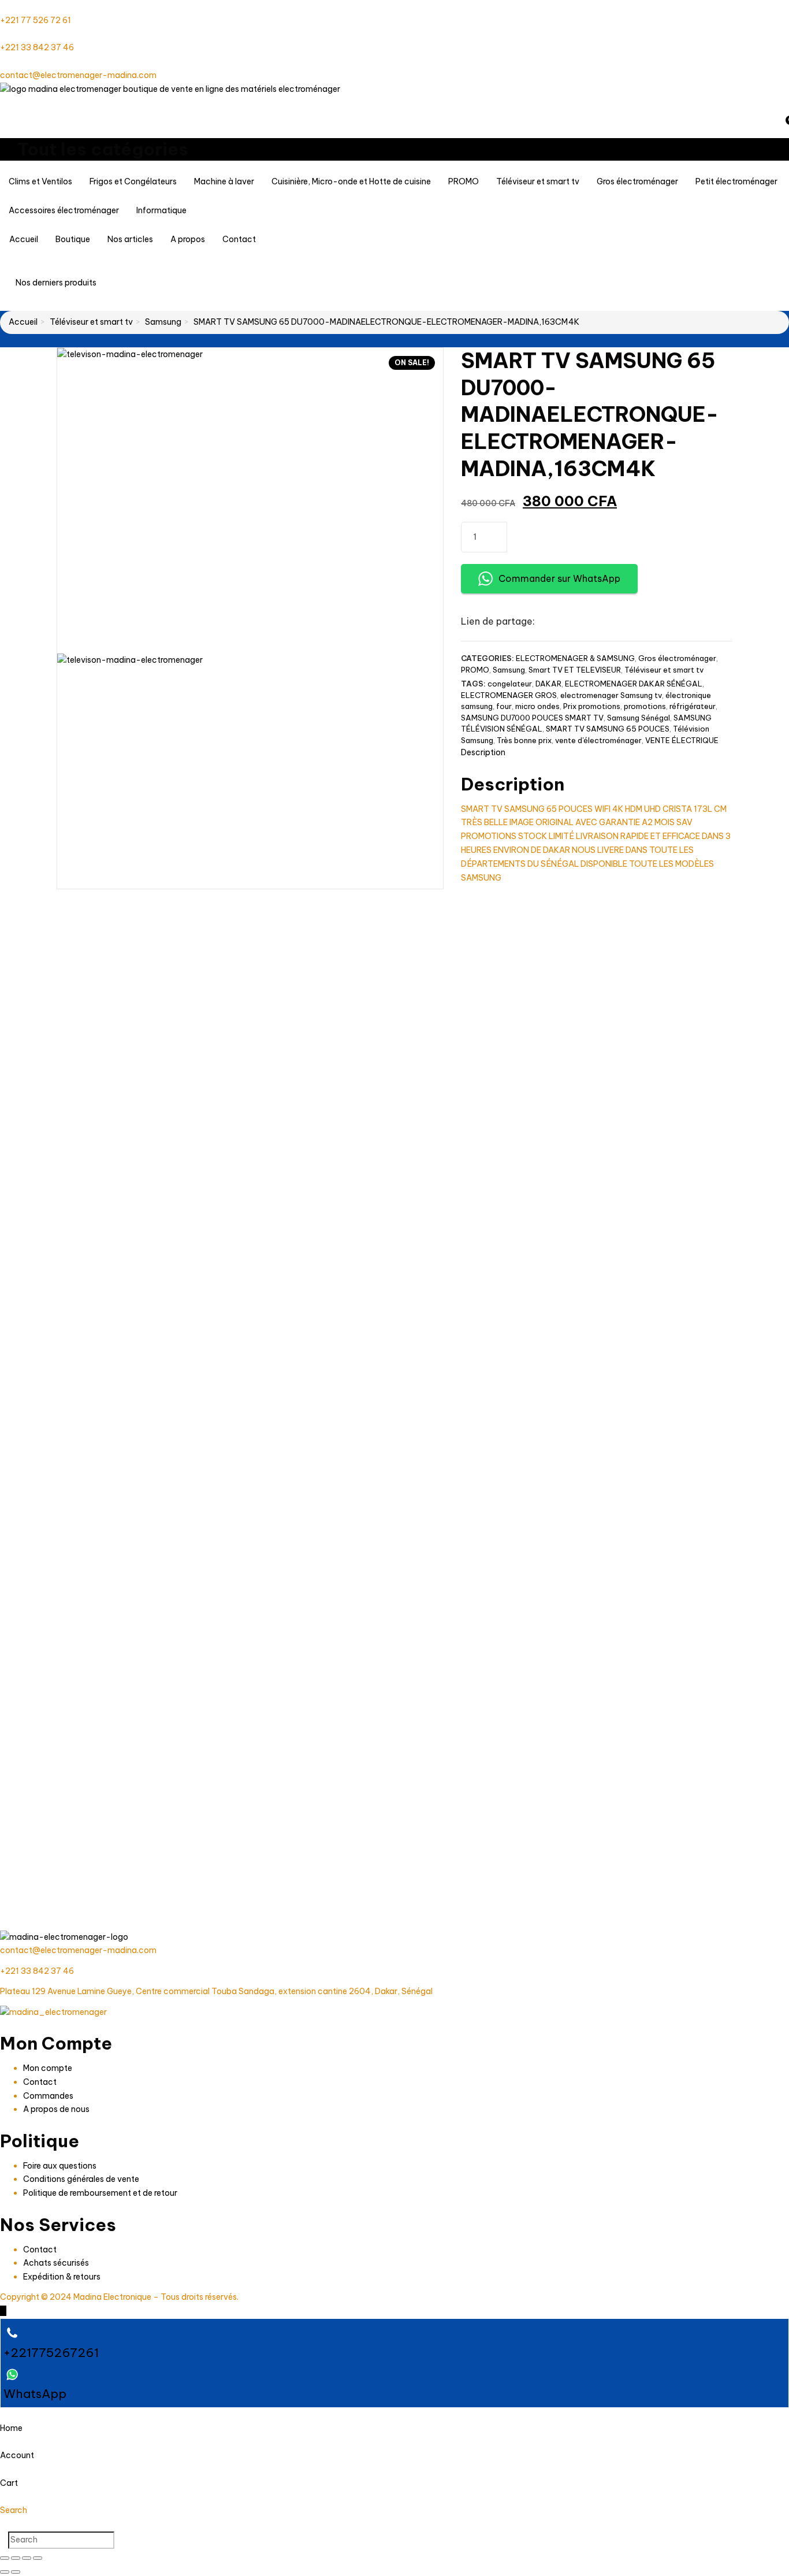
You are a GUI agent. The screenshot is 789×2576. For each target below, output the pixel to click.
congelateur (510, 684)
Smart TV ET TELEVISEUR (575, 670)
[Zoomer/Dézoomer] (5, 2558)
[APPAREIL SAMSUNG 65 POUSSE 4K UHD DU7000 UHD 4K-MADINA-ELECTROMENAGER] (310, 1109)
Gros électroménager (677, 658)
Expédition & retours (62, 2277)
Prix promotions (592, 706)
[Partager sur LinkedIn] (592, 622)
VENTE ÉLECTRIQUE (682, 740)
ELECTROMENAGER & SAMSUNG (575, 658)
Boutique (73, 239)
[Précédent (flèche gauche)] (5, 2572)
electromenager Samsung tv (611, 695)
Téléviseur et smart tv (91, 322)
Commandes (48, 2096)
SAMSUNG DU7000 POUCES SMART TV (532, 718)
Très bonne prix (524, 740)
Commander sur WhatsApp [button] (559, 578)
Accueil (24, 239)
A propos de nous (56, 2109)
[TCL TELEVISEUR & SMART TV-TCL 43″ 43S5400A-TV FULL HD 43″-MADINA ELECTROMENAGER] (141, 1740)
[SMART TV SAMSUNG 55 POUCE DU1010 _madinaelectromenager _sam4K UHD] (141, 1109)
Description (483, 752)
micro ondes (537, 706)
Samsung (163, 322)
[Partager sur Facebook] (552, 622)
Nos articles (130, 239)
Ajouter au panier (604, 536)
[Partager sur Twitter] (572, 622)
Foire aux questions (60, 2166)
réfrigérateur (693, 706)
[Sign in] (3, 103)
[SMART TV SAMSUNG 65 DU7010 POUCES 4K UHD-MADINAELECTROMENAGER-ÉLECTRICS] (648, 1425)
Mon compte (48, 2068)
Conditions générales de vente (81, 2179)
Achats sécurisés (56, 2263)
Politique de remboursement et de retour (100, 2193)
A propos (188, 239)
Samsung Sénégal (639, 718)
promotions (645, 706)
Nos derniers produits (57, 283)
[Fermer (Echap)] (38, 2558)
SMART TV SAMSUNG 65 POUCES (608, 729)
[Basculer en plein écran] (16, 2558)
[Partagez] (27, 2558)
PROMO (475, 670)
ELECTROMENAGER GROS (509, 695)
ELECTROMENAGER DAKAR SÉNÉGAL (634, 684)
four (504, 706)
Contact (239, 239)
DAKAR (548, 684)
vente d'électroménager (598, 740)
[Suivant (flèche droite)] (16, 2572)
